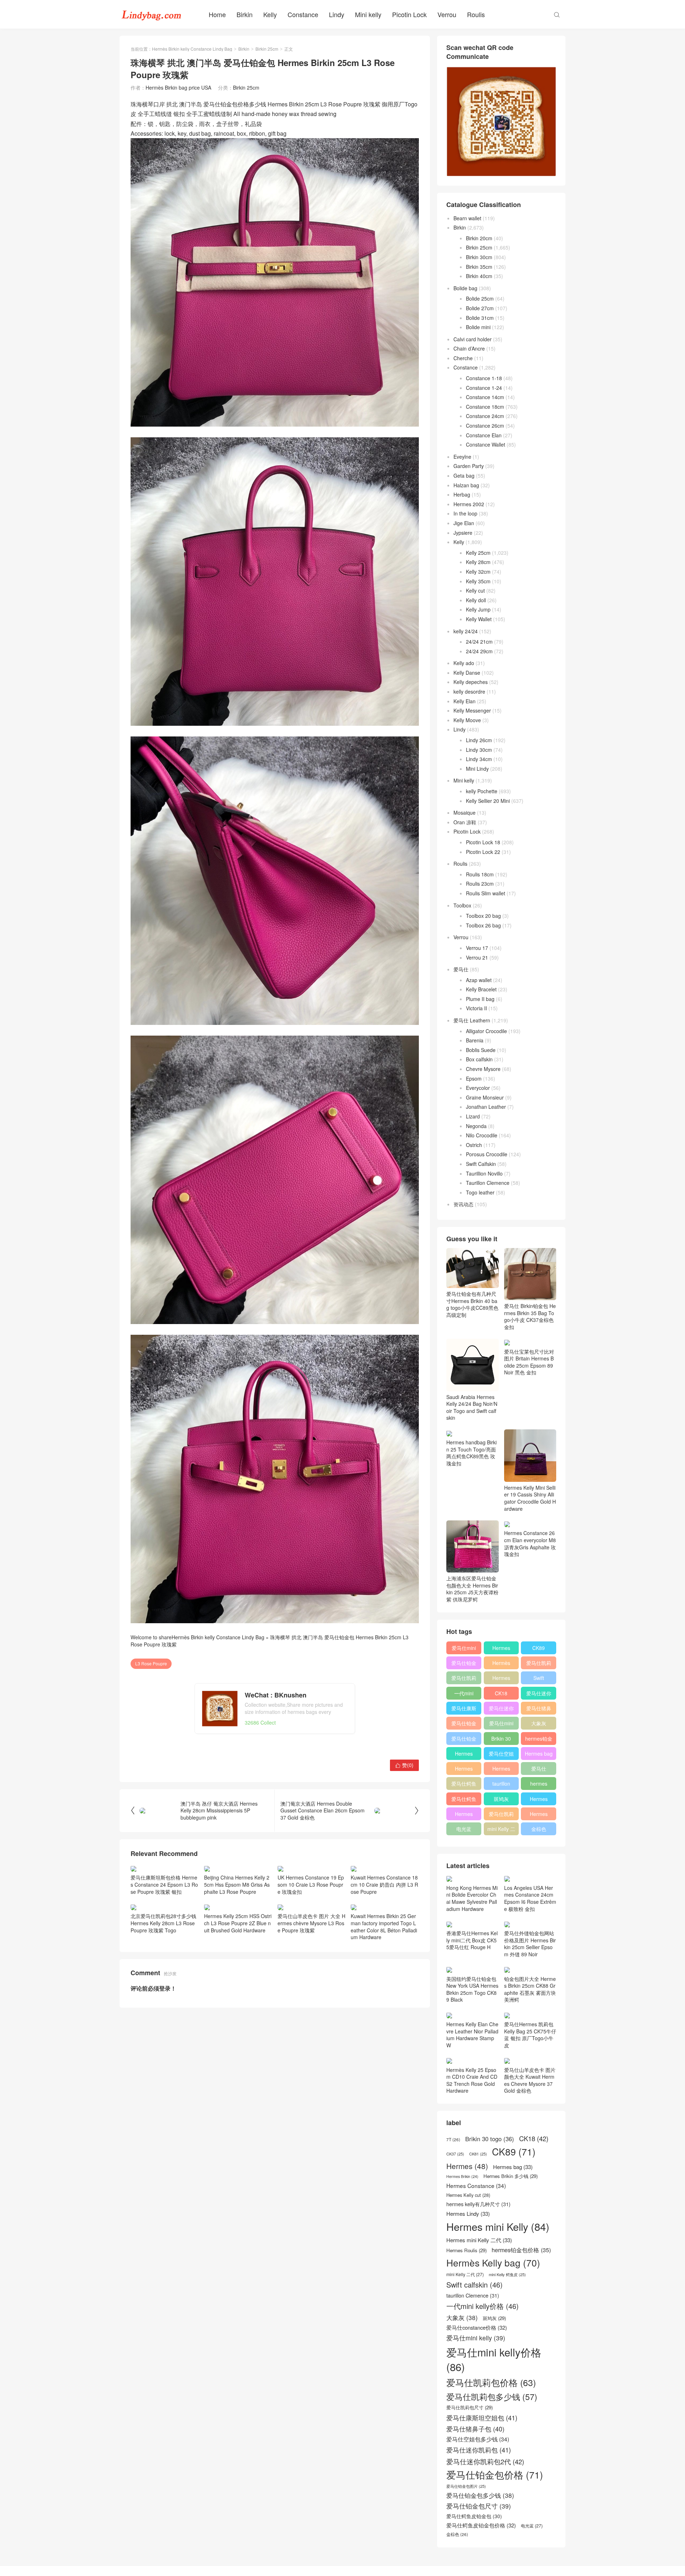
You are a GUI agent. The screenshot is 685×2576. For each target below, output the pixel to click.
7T (453, 2139)
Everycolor (478, 1088)
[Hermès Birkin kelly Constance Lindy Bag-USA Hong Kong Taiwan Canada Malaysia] (152, 14)
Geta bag (464, 476)
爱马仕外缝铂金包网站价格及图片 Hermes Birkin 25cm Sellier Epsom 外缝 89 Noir (530, 1944)
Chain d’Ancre (469, 348)
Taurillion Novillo (484, 1173)
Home (217, 14)
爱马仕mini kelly (501, 1725)
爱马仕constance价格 (539, 1770)
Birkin (245, 14)
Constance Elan (484, 435)
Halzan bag (466, 485)
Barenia (475, 1040)
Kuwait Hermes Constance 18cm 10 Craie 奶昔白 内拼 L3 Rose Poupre (384, 1884)
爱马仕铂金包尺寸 (464, 1725)
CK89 (539, 1648)
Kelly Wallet (479, 619)
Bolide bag (465, 288)
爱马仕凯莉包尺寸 (501, 1815)
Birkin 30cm (479, 257)
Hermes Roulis (539, 1800)
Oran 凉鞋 (465, 822)
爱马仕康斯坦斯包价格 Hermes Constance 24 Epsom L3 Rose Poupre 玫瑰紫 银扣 (164, 1884)
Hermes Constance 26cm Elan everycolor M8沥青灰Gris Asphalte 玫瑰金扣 (530, 1543)
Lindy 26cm (479, 740)
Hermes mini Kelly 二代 (501, 1770)
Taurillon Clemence (488, 1183)
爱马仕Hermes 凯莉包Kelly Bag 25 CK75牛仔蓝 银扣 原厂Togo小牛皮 (530, 2035)
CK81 (478, 2154)
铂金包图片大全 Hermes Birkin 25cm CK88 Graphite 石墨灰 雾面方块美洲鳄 (530, 1989)
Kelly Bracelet (481, 989)
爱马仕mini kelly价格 (464, 1649)
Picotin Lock (409, 14)
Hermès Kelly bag (501, 1664)
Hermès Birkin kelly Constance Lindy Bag (192, 49)
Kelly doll (476, 600)
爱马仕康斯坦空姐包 (464, 1710)
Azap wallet (479, 980)
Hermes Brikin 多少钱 (464, 1815)
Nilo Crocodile (482, 1135)
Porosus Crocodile (487, 1154)
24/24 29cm (479, 651)
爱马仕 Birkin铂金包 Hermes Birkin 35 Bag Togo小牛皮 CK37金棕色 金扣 (530, 1316)
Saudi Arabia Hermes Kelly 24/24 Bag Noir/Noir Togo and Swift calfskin (472, 1407)
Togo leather (480, 1192)
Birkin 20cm (479, 238)
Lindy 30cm (479, 750)
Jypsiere (463, 533)
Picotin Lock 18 (483, 842)
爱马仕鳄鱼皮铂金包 (464, 1800)
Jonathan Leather (486, 1107)
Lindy (337, 14)
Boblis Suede (481, 1050)
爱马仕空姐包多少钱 (501, 1755)
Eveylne (462, 457)
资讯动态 (463, 1204)
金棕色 (539, 1829)
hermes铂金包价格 (539, 1740)
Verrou (447, 14)
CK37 (455, 2154)
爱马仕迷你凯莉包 (501, 1710)
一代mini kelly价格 (464, 1695)
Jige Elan (464, 523)
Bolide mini (478, 327)
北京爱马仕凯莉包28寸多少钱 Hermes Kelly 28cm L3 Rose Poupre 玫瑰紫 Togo (163, 1923)
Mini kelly (368, 14)
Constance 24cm (485, 416)
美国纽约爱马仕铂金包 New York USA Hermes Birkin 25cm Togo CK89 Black (472, 1989)
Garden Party (469, 466)
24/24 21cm (479, 642)
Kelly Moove (467, 720)
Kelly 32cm (478, 572)
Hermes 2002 (469, 504)
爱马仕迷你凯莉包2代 (539, 1695)
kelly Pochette (482, 791)
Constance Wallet (486, 444)
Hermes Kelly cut (539, 1815)
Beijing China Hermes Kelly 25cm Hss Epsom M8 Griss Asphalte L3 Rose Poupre (237, 1884)
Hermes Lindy (464, 1770)
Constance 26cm (485, 426)
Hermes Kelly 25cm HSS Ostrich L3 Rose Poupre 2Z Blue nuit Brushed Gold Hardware (238, 1923)
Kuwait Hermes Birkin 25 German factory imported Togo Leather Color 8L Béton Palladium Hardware (384, 1926)
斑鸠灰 (501, 1799)
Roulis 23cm (480, 884)
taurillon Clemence (501, 1785)
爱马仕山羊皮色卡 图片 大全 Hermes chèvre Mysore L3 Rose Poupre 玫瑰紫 (311, 1923)
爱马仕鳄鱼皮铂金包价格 (464, 1785)
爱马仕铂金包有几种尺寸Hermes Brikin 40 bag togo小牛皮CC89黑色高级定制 (472, 1304)
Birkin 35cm (479, 267)
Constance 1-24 (484, 388)
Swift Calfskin (481, 1164)
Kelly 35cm (478, 581)
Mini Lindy (477, 769)
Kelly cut (475, 590)
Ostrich (474, 1145)
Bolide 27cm (480, 308)
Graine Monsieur (485, 1097)
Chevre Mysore (483, 1069)
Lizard (473, 1116)
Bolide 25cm (480, 298)
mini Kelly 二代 (501, 1830)
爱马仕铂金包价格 (464, 1664)
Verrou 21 (477, 957)
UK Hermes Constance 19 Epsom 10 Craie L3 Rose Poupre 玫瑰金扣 (311, 1884)
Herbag (462, 494)
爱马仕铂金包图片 (466, 2486)
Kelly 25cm (478, 553)
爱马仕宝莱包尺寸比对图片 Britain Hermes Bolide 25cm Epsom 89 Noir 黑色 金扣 (529, 1362)
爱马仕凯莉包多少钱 (464, 1679)
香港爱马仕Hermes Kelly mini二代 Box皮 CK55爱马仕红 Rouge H (472, 1940)
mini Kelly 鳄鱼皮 (507, 2275)
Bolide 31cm (480, 318)
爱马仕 (461, 969)
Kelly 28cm (478, 562)
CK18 (501, 1693)
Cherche (463, 358)
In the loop (465, 513)
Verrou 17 (477, 948)
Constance (303, 14)
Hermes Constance (464, 1755)
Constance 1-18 (484, 378)
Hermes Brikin (462, 2177)
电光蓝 (464, 1829)
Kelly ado (464, 663)
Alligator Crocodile (486, 1031)
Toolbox (462, 905)
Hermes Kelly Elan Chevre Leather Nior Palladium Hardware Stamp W (472, 2035)
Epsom (474, 1078)
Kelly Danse (467, 673)
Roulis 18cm (480, 874)
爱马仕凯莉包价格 (539, 1664)
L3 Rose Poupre (151, 1663)
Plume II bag (480, 999)
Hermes (501, 1678)
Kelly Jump (478, 609)
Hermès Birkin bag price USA (178, 87)
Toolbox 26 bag (483, 925)
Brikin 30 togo (501, 1740)
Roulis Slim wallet (486, 893)
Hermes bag (539, 1754)
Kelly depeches (471, 682)
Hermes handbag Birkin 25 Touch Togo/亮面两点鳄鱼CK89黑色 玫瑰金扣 (471, 1453)
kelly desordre (469, 691)
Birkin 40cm (479, 276)
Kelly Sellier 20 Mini (488, 801)
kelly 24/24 (466, 631)
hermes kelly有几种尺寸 (539, 1785)
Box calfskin (479, 1059)
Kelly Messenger (472, 710)
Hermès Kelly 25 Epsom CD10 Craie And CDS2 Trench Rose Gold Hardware (472, 2080)
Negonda (476, 1126)
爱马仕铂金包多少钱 (464, 1740)
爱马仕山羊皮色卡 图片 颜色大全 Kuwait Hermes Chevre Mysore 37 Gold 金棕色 (530, 2080)
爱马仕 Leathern (472, 1020)
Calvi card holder (473, 339)
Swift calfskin (539, 1679)
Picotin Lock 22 (483, 852)
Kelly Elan (465, 701)
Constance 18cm (485, 407)
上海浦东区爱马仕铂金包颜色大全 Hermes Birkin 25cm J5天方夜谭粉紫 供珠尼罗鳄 (472, 1589)
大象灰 (539, 1723)
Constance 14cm (485, 397)
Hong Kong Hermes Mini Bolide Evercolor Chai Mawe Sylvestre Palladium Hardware (472, 1898)
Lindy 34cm (479, 759)
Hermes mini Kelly (501, 1649)
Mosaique (465, 812)
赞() (404, 1765)
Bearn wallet (467, 218)
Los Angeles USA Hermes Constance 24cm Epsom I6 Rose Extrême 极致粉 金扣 (530, 1898)
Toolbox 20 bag (483, 916)
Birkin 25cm (267, 49)
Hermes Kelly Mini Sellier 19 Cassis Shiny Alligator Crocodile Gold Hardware (530, 1498)
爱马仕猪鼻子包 (539, 1710)
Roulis (476, 14)
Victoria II (476, 1008)
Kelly (270, 14)
